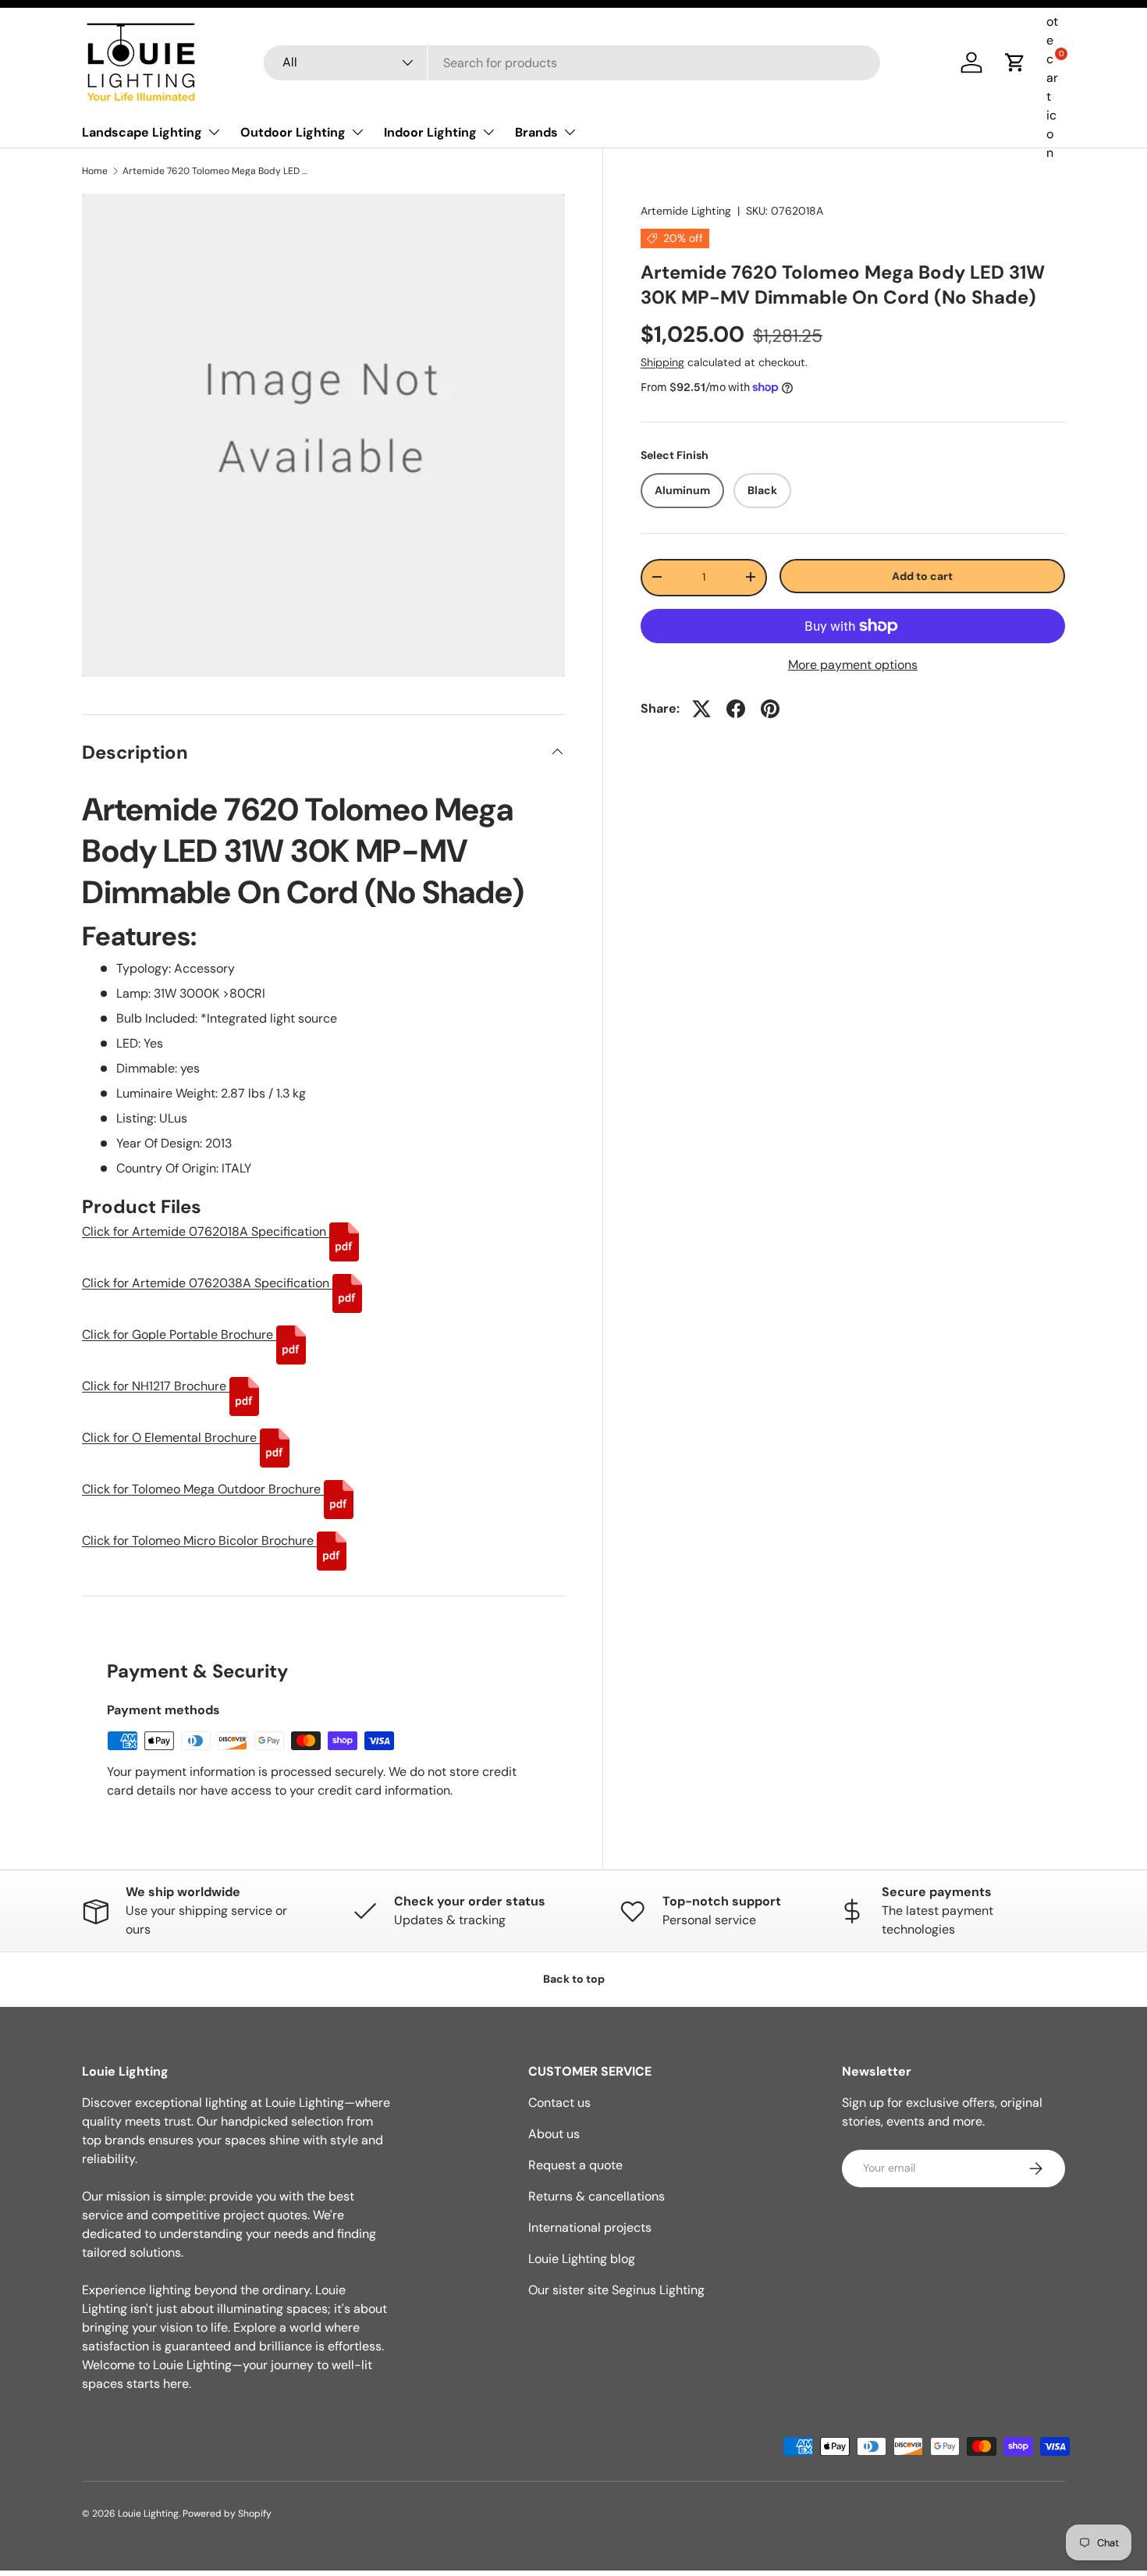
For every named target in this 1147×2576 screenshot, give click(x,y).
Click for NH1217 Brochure (156, 1386)
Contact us (559, 2103)
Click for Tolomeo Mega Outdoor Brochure (203, 1489)
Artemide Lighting (686, 211)
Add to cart (922, 575)
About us (554, 2134)
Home (95, 171)
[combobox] (572, 63)
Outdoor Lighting (293, 132)
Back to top (574, 1979)
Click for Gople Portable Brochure (179, 1334)
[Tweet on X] (701, 709)
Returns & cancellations (597, 2196)
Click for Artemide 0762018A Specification (206, 1231)
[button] (1015, 62)
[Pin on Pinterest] (770, 709)
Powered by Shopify (227, 2514)
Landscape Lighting (142, 132)
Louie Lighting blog (582, 2259)
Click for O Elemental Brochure (171, 1437)
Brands (536, 132)
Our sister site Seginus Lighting (616, 2290)
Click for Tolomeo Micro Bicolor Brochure (199, 1541)
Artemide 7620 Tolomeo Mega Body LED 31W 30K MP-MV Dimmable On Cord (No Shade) (216, 171)
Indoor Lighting (430, 132)
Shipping (662, 362)
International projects (590, 2227)
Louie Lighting (148, 2514)
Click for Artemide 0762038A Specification (207, 1283)
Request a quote (575, 2165)
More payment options (853, 665)
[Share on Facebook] (736, 709)
